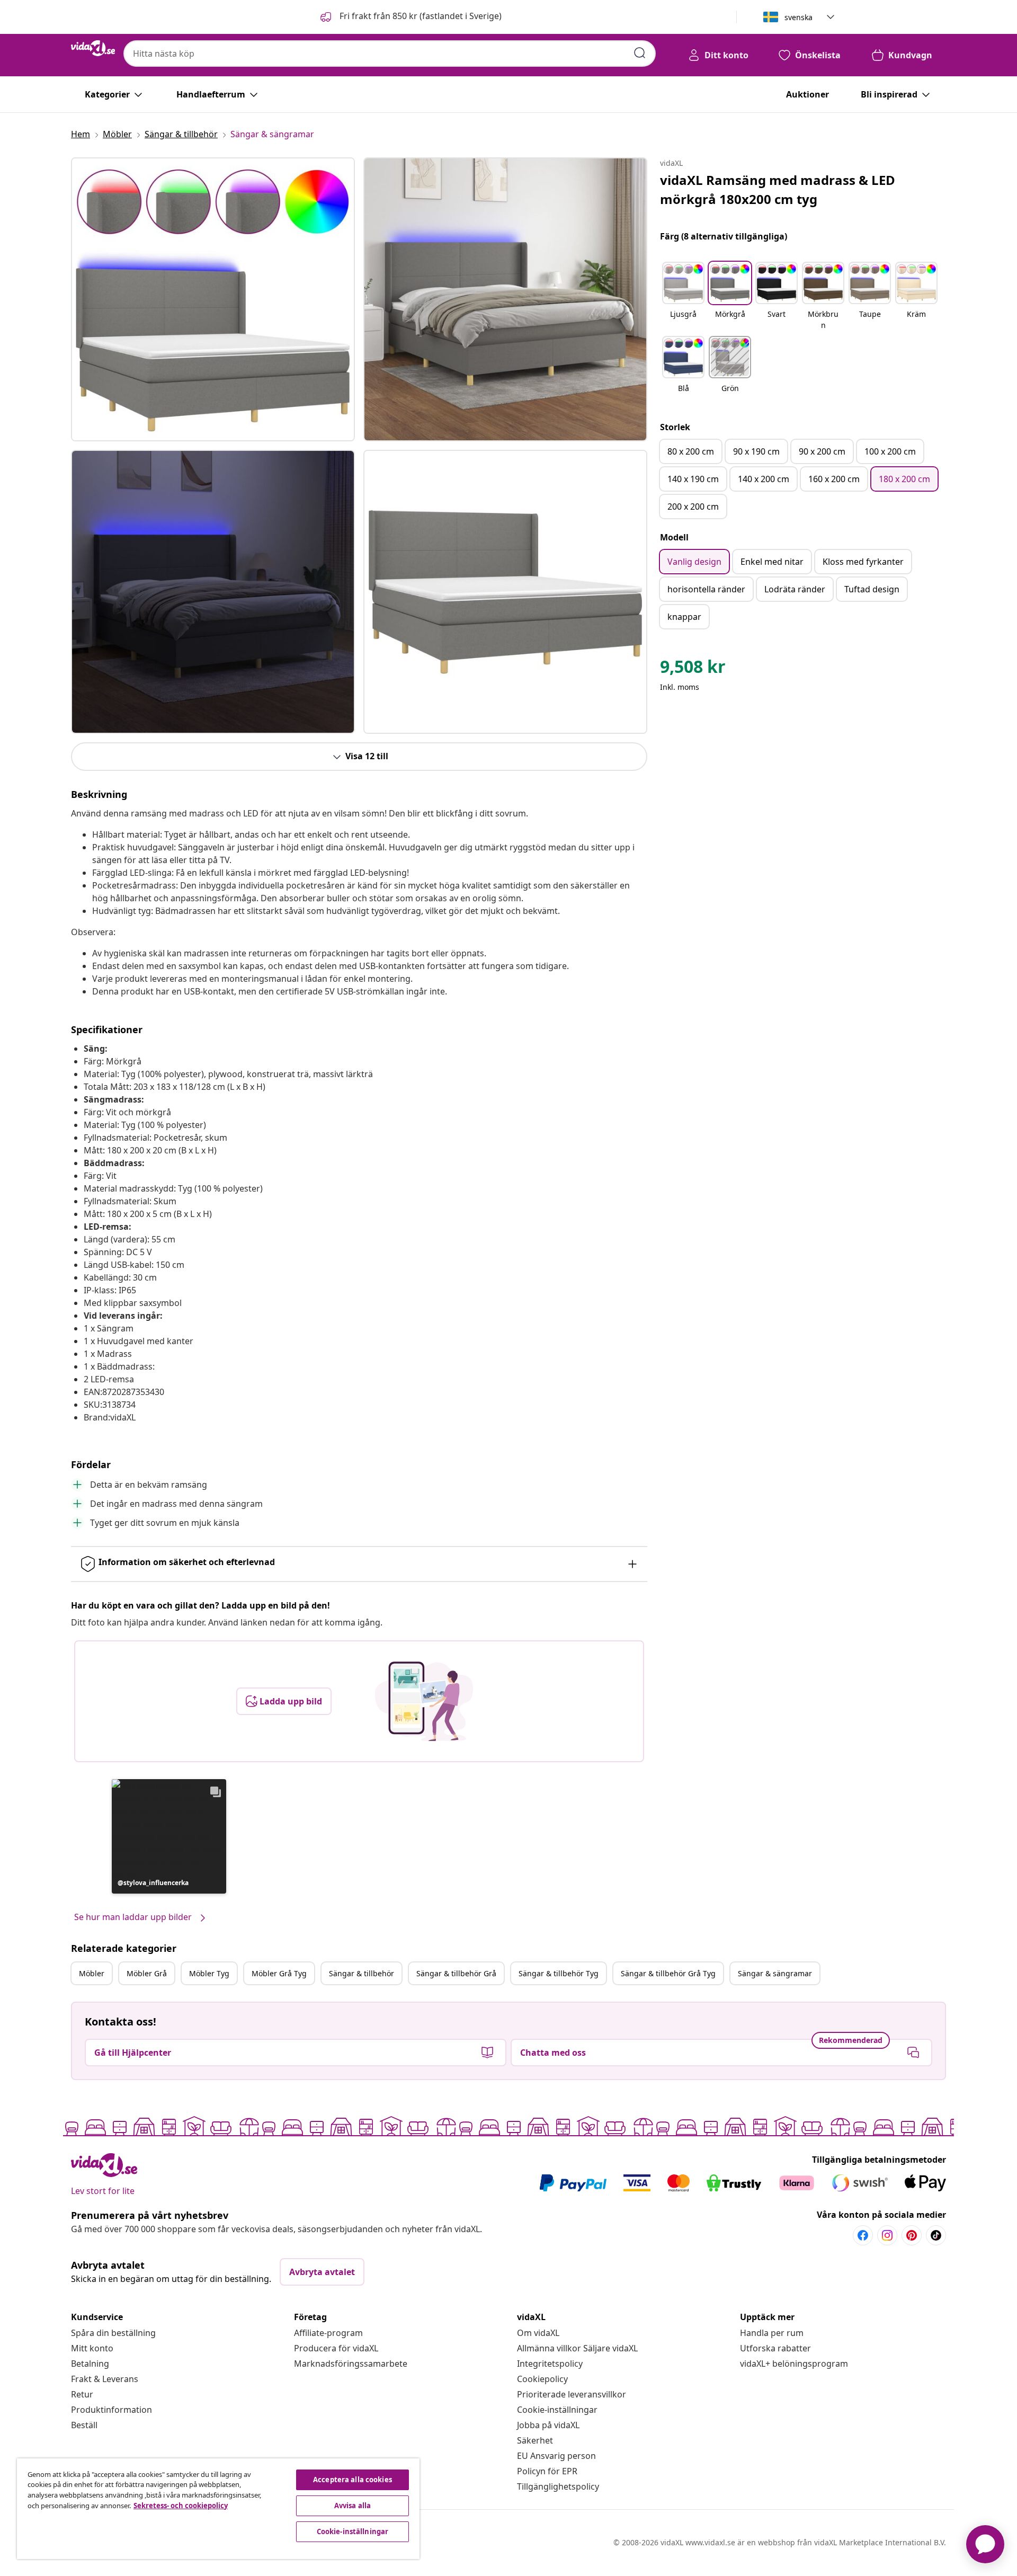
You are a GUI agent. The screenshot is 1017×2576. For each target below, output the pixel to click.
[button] (410, 17)
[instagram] (887, 2235)
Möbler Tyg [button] (209, 1973)
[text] (693, 669)
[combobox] (390, 54)
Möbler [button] (92, 1973)
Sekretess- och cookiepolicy (181, 2506)
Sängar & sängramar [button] (775, 1973)
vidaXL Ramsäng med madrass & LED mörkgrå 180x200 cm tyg (778, 189)
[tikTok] (936, 2235)
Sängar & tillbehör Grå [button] (456, 1973)
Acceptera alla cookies (353, 2480)
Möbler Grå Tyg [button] (279, 1973)
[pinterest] (912, 2235)
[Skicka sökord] (640, 53)
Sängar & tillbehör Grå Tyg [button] (668, 1973)
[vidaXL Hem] (93, 48)
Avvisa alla (353, 2506)
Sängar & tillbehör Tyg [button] (559, 1973)
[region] (218, 2509)
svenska (799, 17)
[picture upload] (424, 1701)
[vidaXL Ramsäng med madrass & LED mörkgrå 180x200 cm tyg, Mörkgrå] (213, 299)
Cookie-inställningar (557, 2410)
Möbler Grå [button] (147, 1973)
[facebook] (863, 2235)
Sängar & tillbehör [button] (362, 1973)
